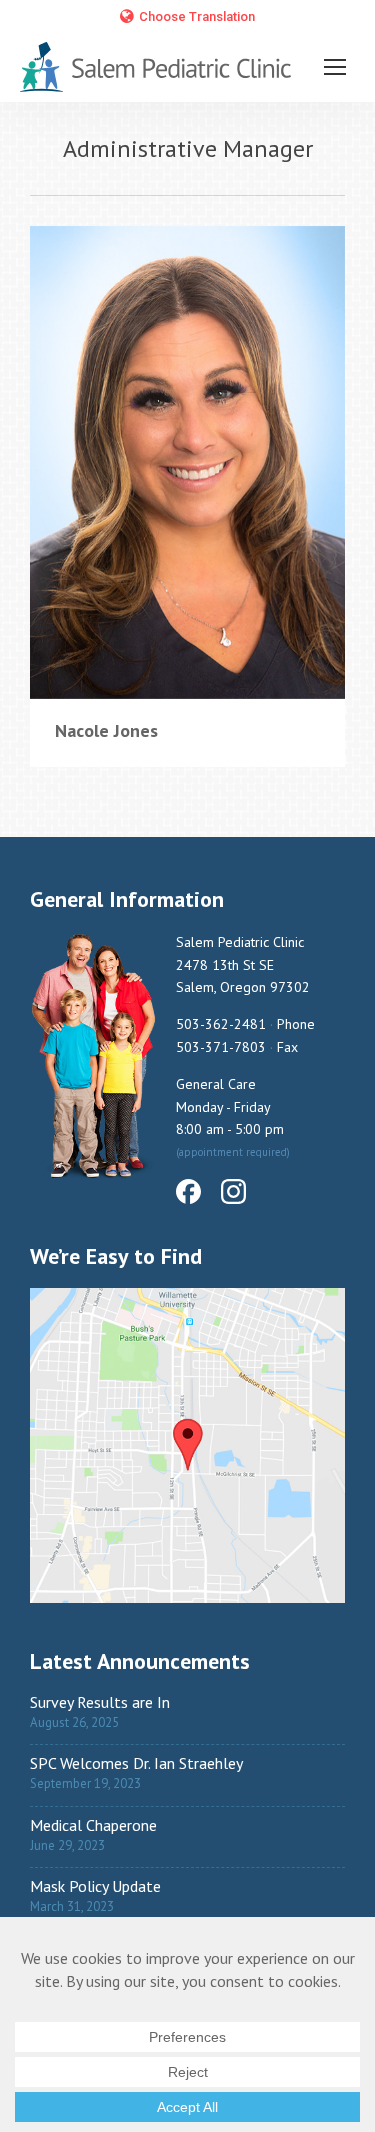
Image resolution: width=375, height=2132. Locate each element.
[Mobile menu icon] (335, 67)
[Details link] (188, 462)
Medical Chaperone (93, 1825)
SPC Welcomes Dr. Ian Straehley (136, 1763)
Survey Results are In (100, 1702)
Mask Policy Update (95, 1886)
